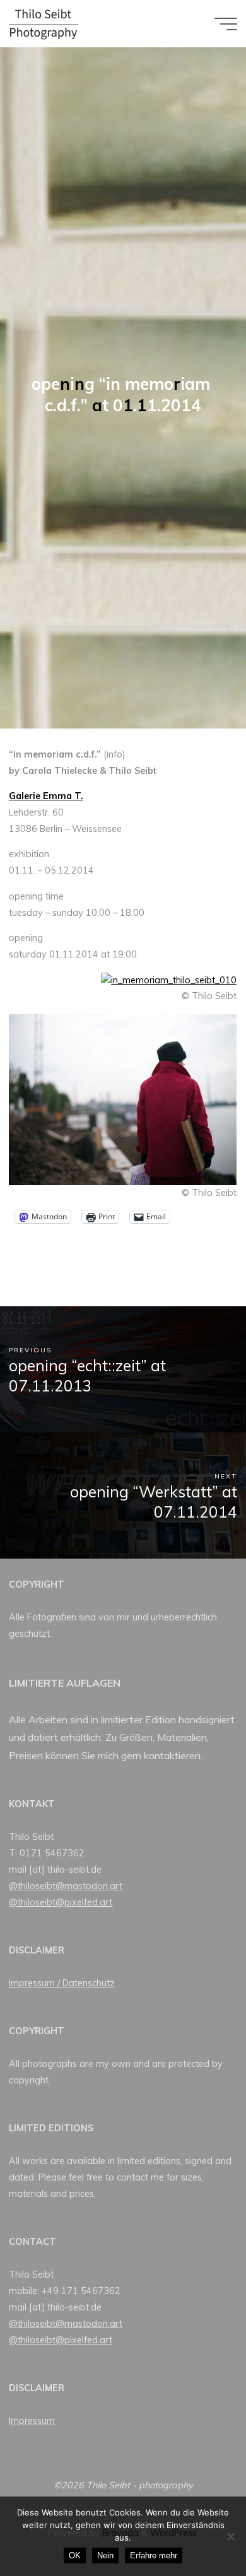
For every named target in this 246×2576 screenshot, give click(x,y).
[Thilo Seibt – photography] (44, 23)
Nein (105, 2556)
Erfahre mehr (154, 2556)
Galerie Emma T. (46, 796)
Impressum (32, 2421)
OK (75, 2556)
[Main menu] (226, 24)
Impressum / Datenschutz (62, 1983)
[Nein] (230, 2536)
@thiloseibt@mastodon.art (66, 1886)
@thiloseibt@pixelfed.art (61, 1902)
